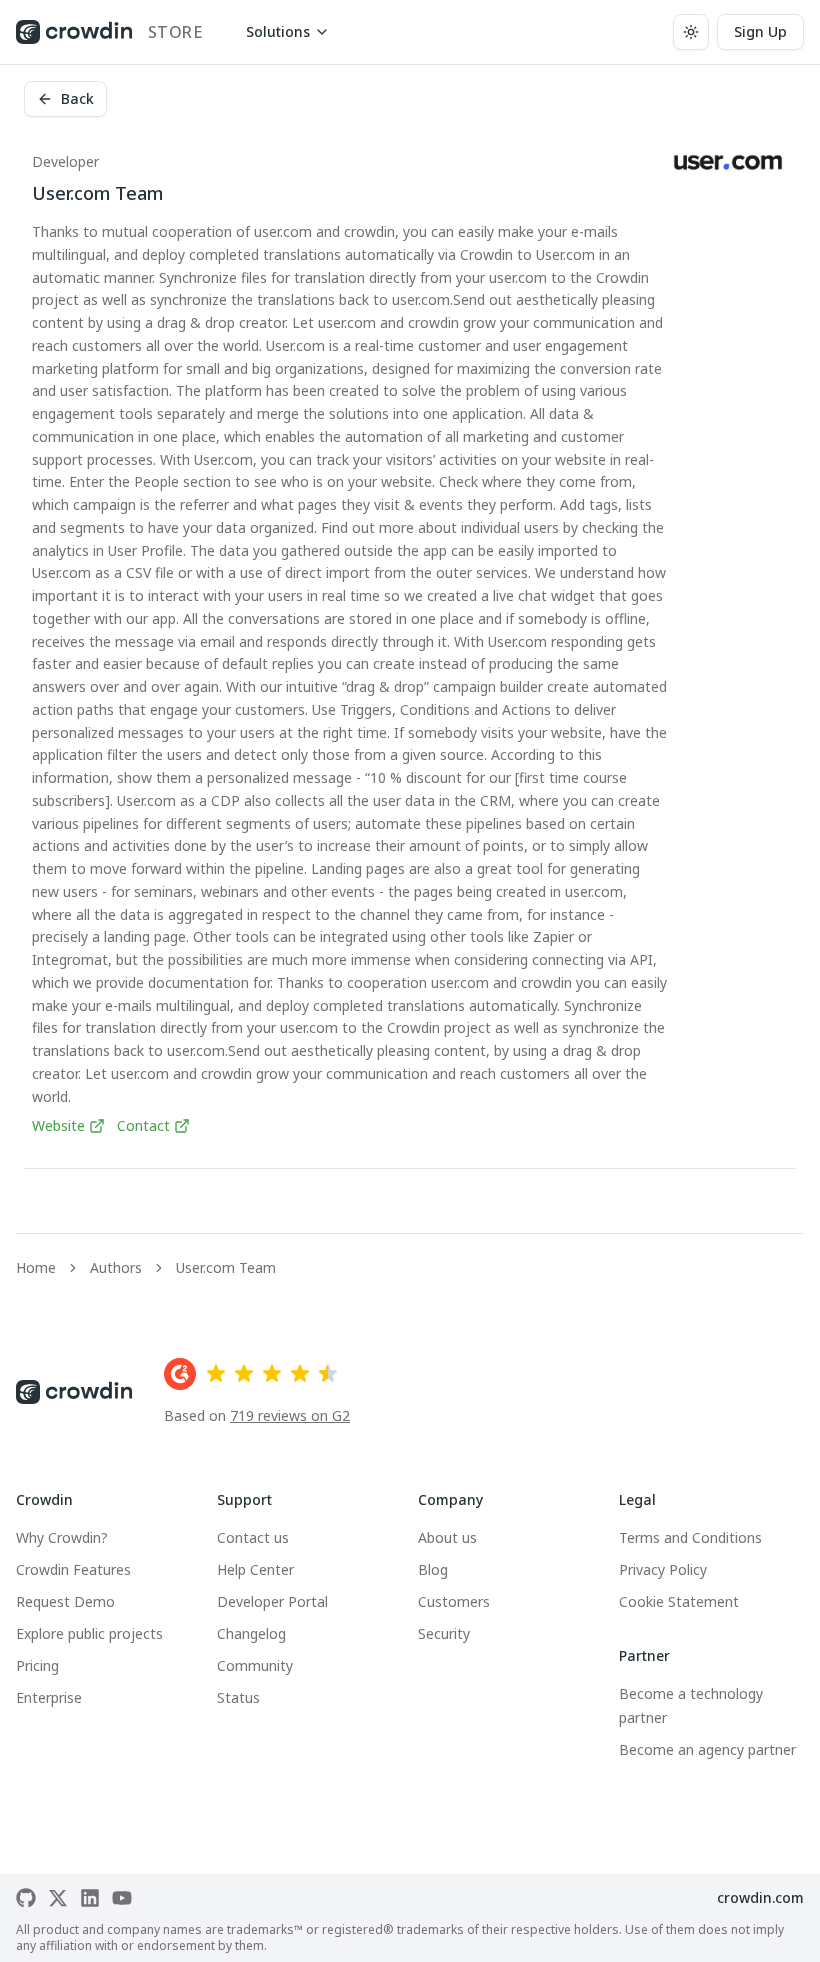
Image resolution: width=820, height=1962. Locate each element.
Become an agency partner (707, 1749)
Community (255, 1665)
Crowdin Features (73, 1569)
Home (36, 1267)
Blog (433, 1569)
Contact (143, 1125)
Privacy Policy (663, 1569)
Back (77, 98)
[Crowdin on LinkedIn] (90, 1898)
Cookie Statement (679, 1601)
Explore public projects (89, 1633)
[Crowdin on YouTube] (122, 1898)
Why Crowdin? (62, 1537)
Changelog (251, 1633)
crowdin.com (760, 1897)
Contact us (253, 1537)
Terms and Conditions (690, 1537)
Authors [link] (116, 1267)
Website (58, 1125)
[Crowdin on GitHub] (26, 1898)
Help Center (255, 1569)
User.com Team (226, 1267)
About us (447, 1537)
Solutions (278, 31)
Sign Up (760, 31)
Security (444, 1633)
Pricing (37, 1665)
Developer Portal (272, 1601)
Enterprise (49, 1697)
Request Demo (65, 1601)
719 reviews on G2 (290, 1415)
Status (238, 1697)
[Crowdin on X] (58, 1898)
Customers (454, 1601)
